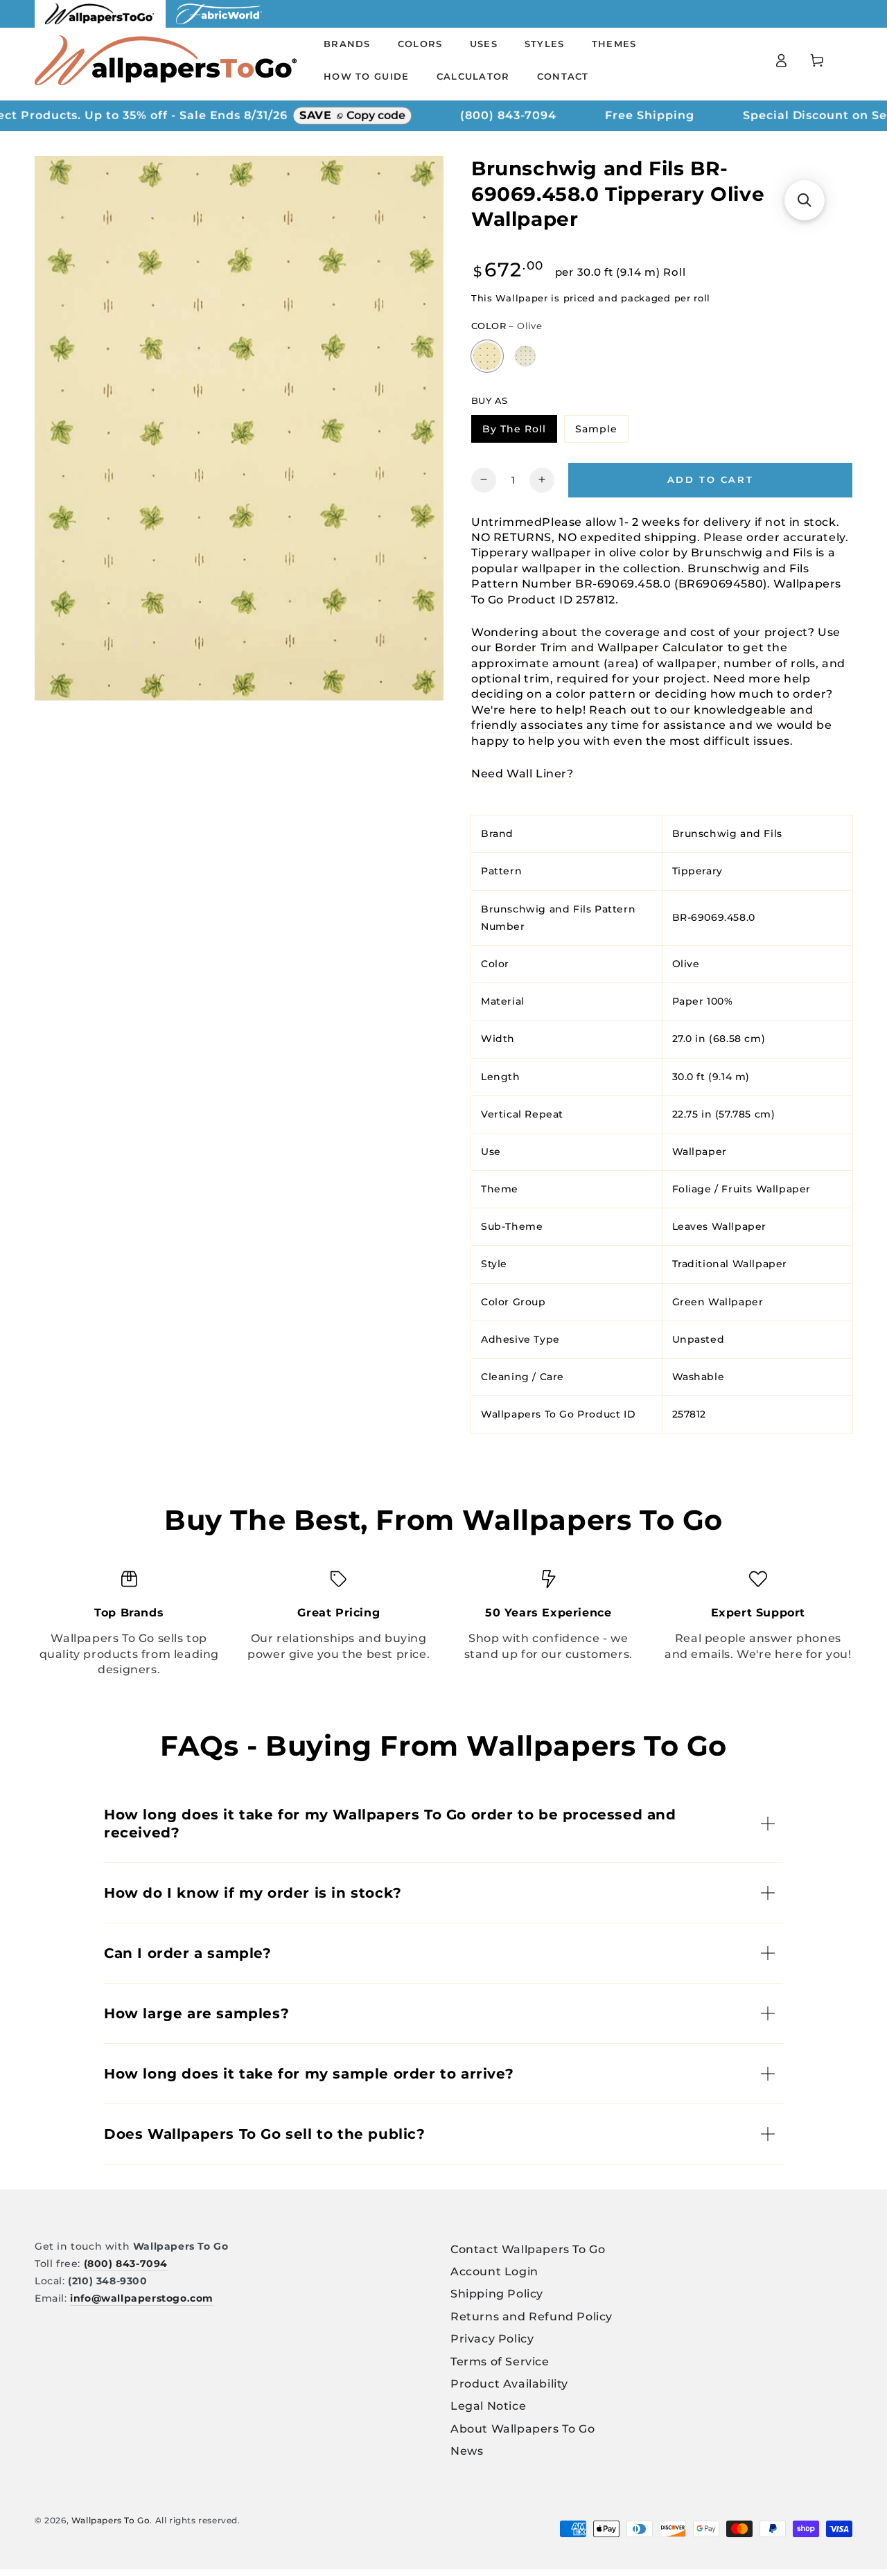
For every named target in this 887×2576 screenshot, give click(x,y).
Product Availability (509, 2384)
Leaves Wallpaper (720, 1226)
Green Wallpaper (718, 1301)
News (467, 2451)
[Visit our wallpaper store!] (100, 24)
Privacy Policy (492, 2339)
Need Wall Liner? (522, 773)
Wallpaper (700, 1151)
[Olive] (487, 356)
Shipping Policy (497, 2294)
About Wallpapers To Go (522, 2429)
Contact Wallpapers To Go (528, 2249)
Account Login (494, 2271)
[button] (805, 200)
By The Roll (519, 431)
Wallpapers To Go (111, 2520)
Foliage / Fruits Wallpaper (742, 1189)
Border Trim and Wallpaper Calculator (609, 647)
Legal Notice (488, 2406)
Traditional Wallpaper (730, 1264)
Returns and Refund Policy (532, 2317)
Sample (601, 431)
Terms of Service (500, 2362)
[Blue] (526, 356)
